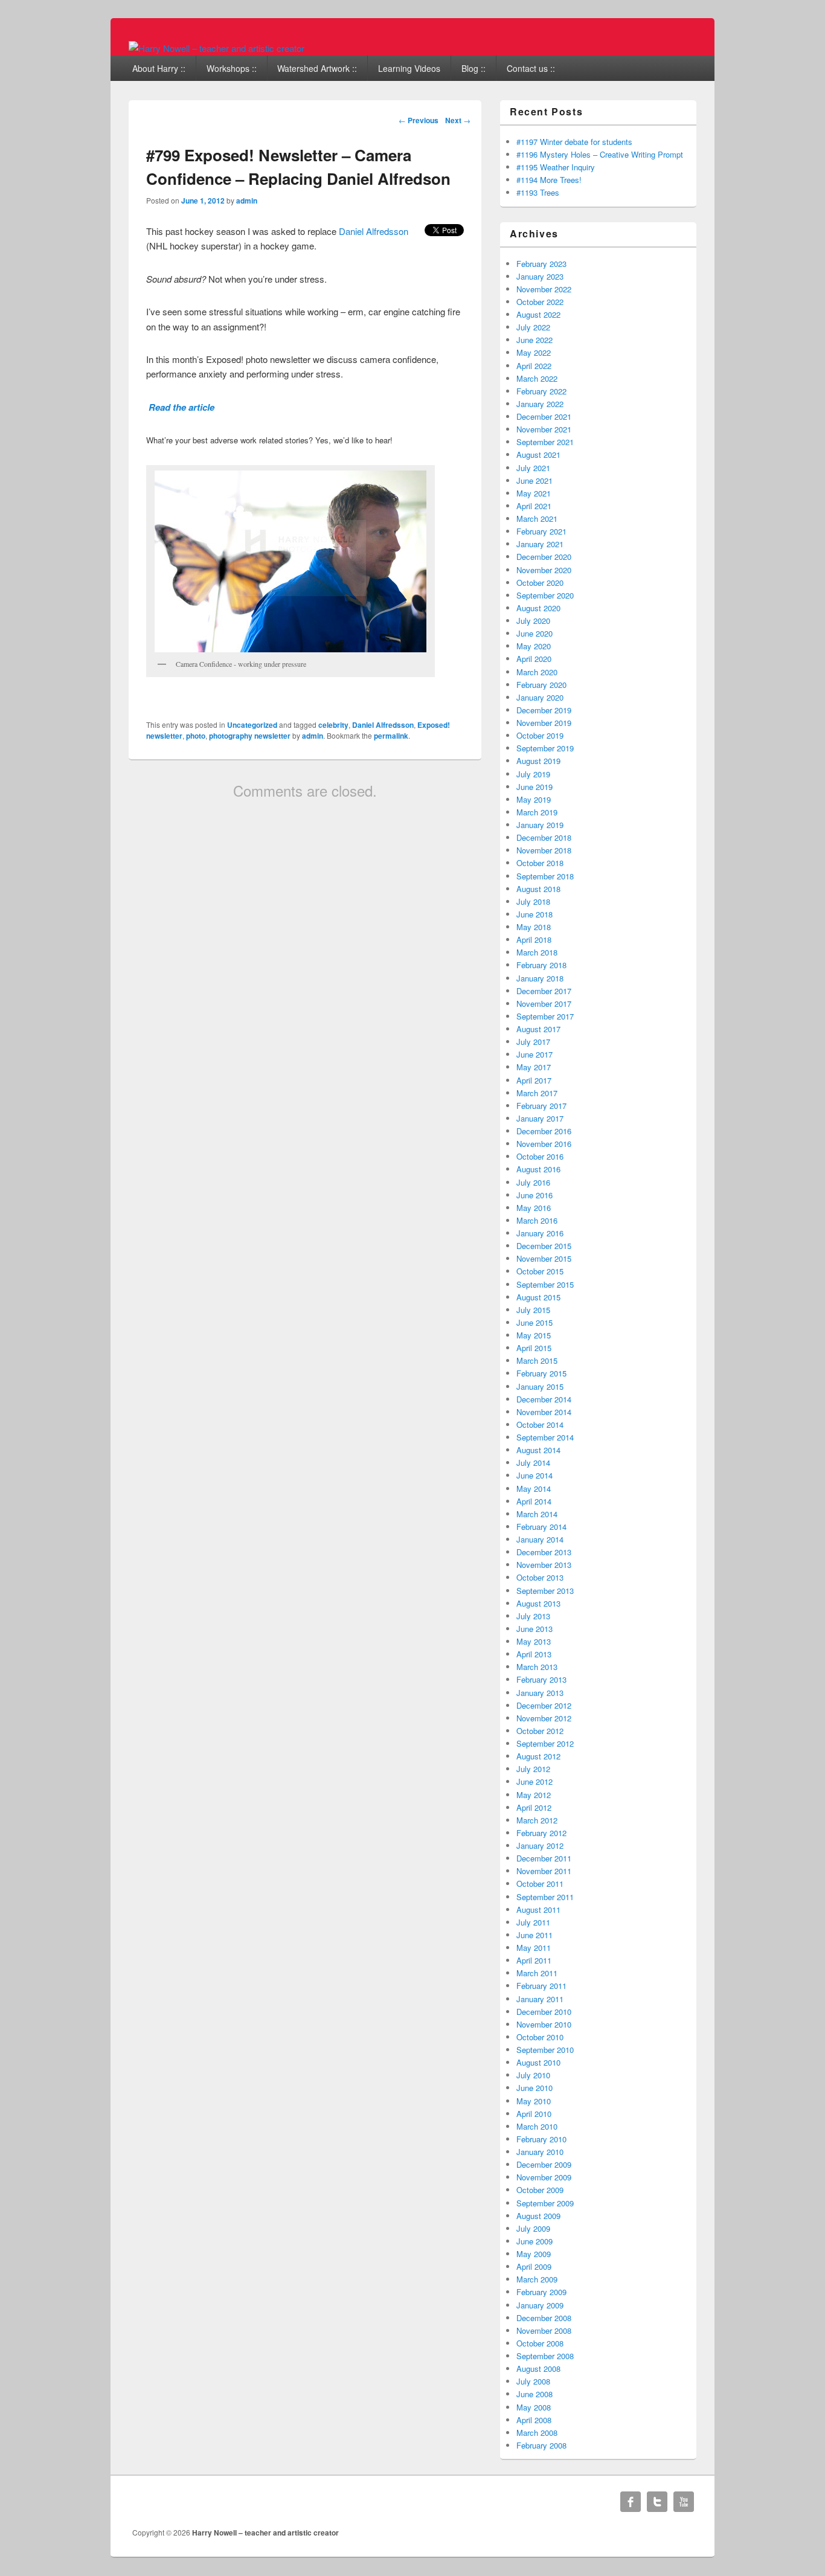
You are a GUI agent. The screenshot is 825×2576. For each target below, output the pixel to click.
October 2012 (540, 1731)
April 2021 (534, 506)
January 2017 (540, 1118)
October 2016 (540, 1156)
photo (196, 736)
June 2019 (534, 787)
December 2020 (544, 557)
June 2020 (534, 633)
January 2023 (540, 276)
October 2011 (540, 1884)
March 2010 (537, 2126)
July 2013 (533, 1616)
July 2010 (533, 2075)
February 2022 (541, 391)
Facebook (631, 2502)
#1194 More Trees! (549, 180)
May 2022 (534, 352)
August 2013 (538, 1603)
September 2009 (545, 2203)
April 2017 (534, 1080)
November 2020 (544, 570)
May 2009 (534, 2254)
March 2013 (537, 1667)
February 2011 (541, 1986)
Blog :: (473, 68)
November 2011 (544, 1871)
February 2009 (541, 2292)
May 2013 (534, 1641)
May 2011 (534, 1948)
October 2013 (540, 1577)
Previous (419, 120)
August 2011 (538, 1910)
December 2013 (544, 1552)
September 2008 (545, 2356)
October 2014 (540, 1425)
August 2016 (538, 1169)
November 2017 (544, 1004)
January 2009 (540, 2305)
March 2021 (537, 519)
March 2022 (537, 378)
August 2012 (538, 1756)
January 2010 (540, 2152)
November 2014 (544, 1412)
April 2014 (534, 1501)
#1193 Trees (538, 192)
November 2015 (544, 1258)
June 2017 (534, 1054)
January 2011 (540, 1999)
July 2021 (533, 468)
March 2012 (537, 1820)
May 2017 (534, 1067)
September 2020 (545, 595)
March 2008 (537, 2433)
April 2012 (534, 1807)
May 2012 (534, 1795)
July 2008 (533, 2381)
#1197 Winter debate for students (574, 142)
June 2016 (534, 1195)
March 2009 (537, 2279)
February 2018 (541, 965)
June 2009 (534, 2241)
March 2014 (537, 1514)
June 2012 (534, 1781)
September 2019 (545, 748)
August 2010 (538, 2062)
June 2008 (534, 2394)
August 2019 (538, 761)
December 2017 (544, 991)
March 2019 (537, 812)
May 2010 (534, 2101)
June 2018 (534, 914)
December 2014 (544, 1399)
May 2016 (534, 1208)
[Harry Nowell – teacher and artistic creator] (217, 48)
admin (247, 201)
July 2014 (533, 1463)
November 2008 (544, 2330)
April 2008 (534, 2420)
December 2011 (544, 1858)
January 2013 (540, 1693)
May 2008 (534, 2407)
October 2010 (540, 2037)
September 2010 (545, 2050)
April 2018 (534, 940)
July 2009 (533, 2228)
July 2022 (533, 327)
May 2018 (534, 927)
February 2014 (541, 1527)
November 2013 (544, 1565)
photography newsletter (250, 736)
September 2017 (545, 1016)
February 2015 (541, 1373)
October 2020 (540, 583)
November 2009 (544, 2177)
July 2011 (533, 1922)
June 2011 (534, 1935)
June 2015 (534, 1322)
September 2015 (545, 1284)
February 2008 (541, 2445)
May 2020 (534, 646)
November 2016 (544, 1144)
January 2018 (540, 978)
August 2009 (538, 2216)
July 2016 (533, 1182)
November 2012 (544, 1718)
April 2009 (534, 2266)
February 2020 (541, 685)
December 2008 (544, 2318)
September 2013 (545, 1591)
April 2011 (534, 1960)
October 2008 (540, 2343)
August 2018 (538, 889)
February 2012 (541, 1833)
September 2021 (545, 442)
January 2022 (540, 404)
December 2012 (544, 1705)
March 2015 (537, 1360)
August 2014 (538, 1450)
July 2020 (533, 621)
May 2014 (534, 1489)
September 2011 (545, 1897)
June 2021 (534, 480)
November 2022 (544, 289)
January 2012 (540, 1845)
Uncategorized (252, 725)
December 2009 (544, 2164)
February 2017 (541, 1106)
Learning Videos (409, 68)
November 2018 (544, 850)
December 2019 (544, 710)
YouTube (684, 2502)
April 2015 (534, 1348)
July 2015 (533, 1310)
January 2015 (540, 1386)
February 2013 (541, 1679)
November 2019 (544, 723)
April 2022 (534, 366)
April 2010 (534, 2114)
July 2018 (533, 901)
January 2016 (540, 1233)
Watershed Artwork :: (317, 68)
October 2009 (540, 2190)
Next (458, 120)
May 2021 (534, 493)
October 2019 (540, 735)
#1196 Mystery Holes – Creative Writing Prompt (600, 154)
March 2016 (537, 1220)
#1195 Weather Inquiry (556, 167)
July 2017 (533, 1042)
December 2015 (544, 1246)
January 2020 (540, 697)
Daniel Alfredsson (374, 231)
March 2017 (537, 1093)
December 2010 (544, 2012)
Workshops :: (232, 68)
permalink (391, 736)
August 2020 (538, 608)
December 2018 (544, 837)
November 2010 (544, 2024)
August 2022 (538, 314)
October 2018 (540, 863)
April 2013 (534, 1654)
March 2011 (537, 1973)
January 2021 (540, 544)
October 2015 (540, 1271)
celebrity (333, 725)
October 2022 (540, 302)
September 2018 (545, 876)
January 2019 (540, 825)
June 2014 (534, 1475)
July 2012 (533, 1769)
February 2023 (541, 264)
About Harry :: (159, 68)
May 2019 (534, 799)
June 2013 (534, 1629)
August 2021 (538, 454)
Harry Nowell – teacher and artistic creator (265, 2533)
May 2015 (534, 1335)
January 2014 (540, 1539)
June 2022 (534, 340)
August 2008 (538, 2369)
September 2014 (545, 1437)
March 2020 (537, 672)
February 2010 (541, 2139)
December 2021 (544, 416)
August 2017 (538, 1029)
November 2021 (544, 429)
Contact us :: (531, 68)
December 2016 (544, 1131)
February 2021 (541, 531)
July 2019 (533, 774)
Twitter (657, 2502)
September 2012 (545, 1743)
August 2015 (538, 1297)
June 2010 (534, 2088)
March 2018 (537, 952)
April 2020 (534, 659)
